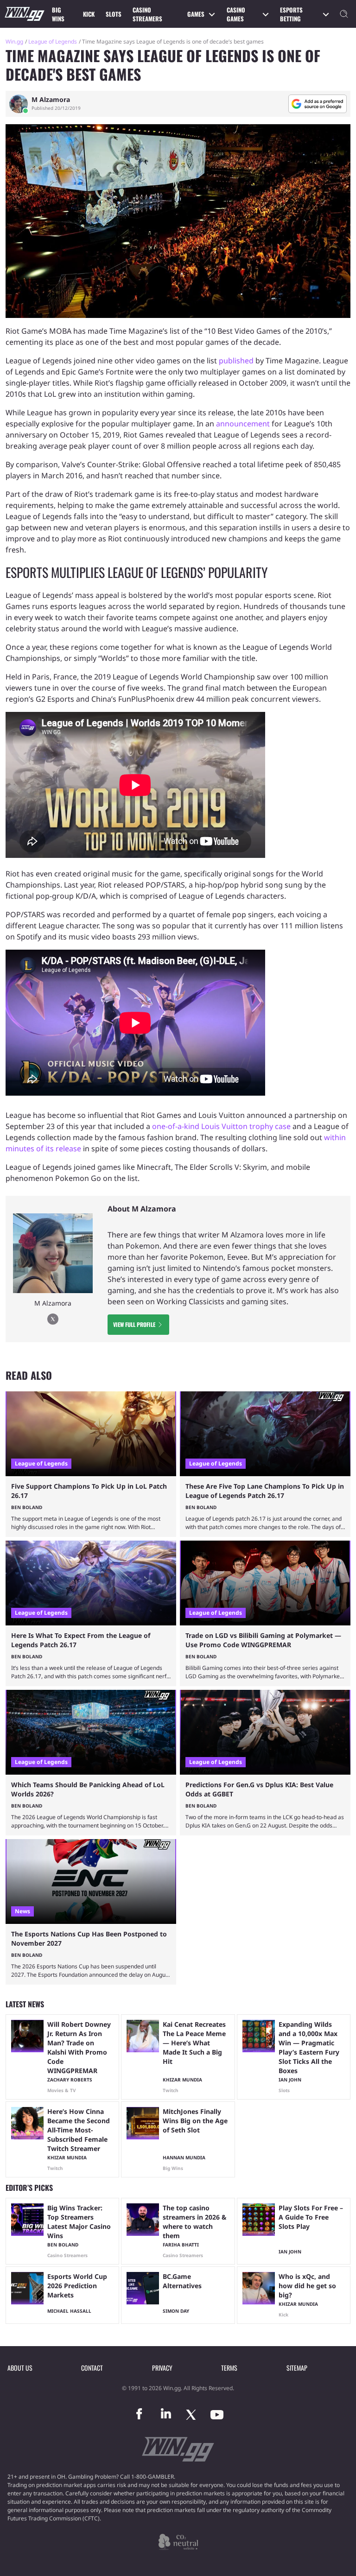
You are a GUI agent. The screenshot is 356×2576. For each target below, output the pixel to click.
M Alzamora (51, 100)
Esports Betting (291, 14)
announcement (243, 424)
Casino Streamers (147, 14)
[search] (344, 14)
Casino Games (236, 14)
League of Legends (53, 41)
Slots (114, 14)
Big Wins (58, 14)
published (236, 361)
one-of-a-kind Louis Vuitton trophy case (221, 1126)
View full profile (134, 1324)
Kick (89, 14)
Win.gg (14, 41)
